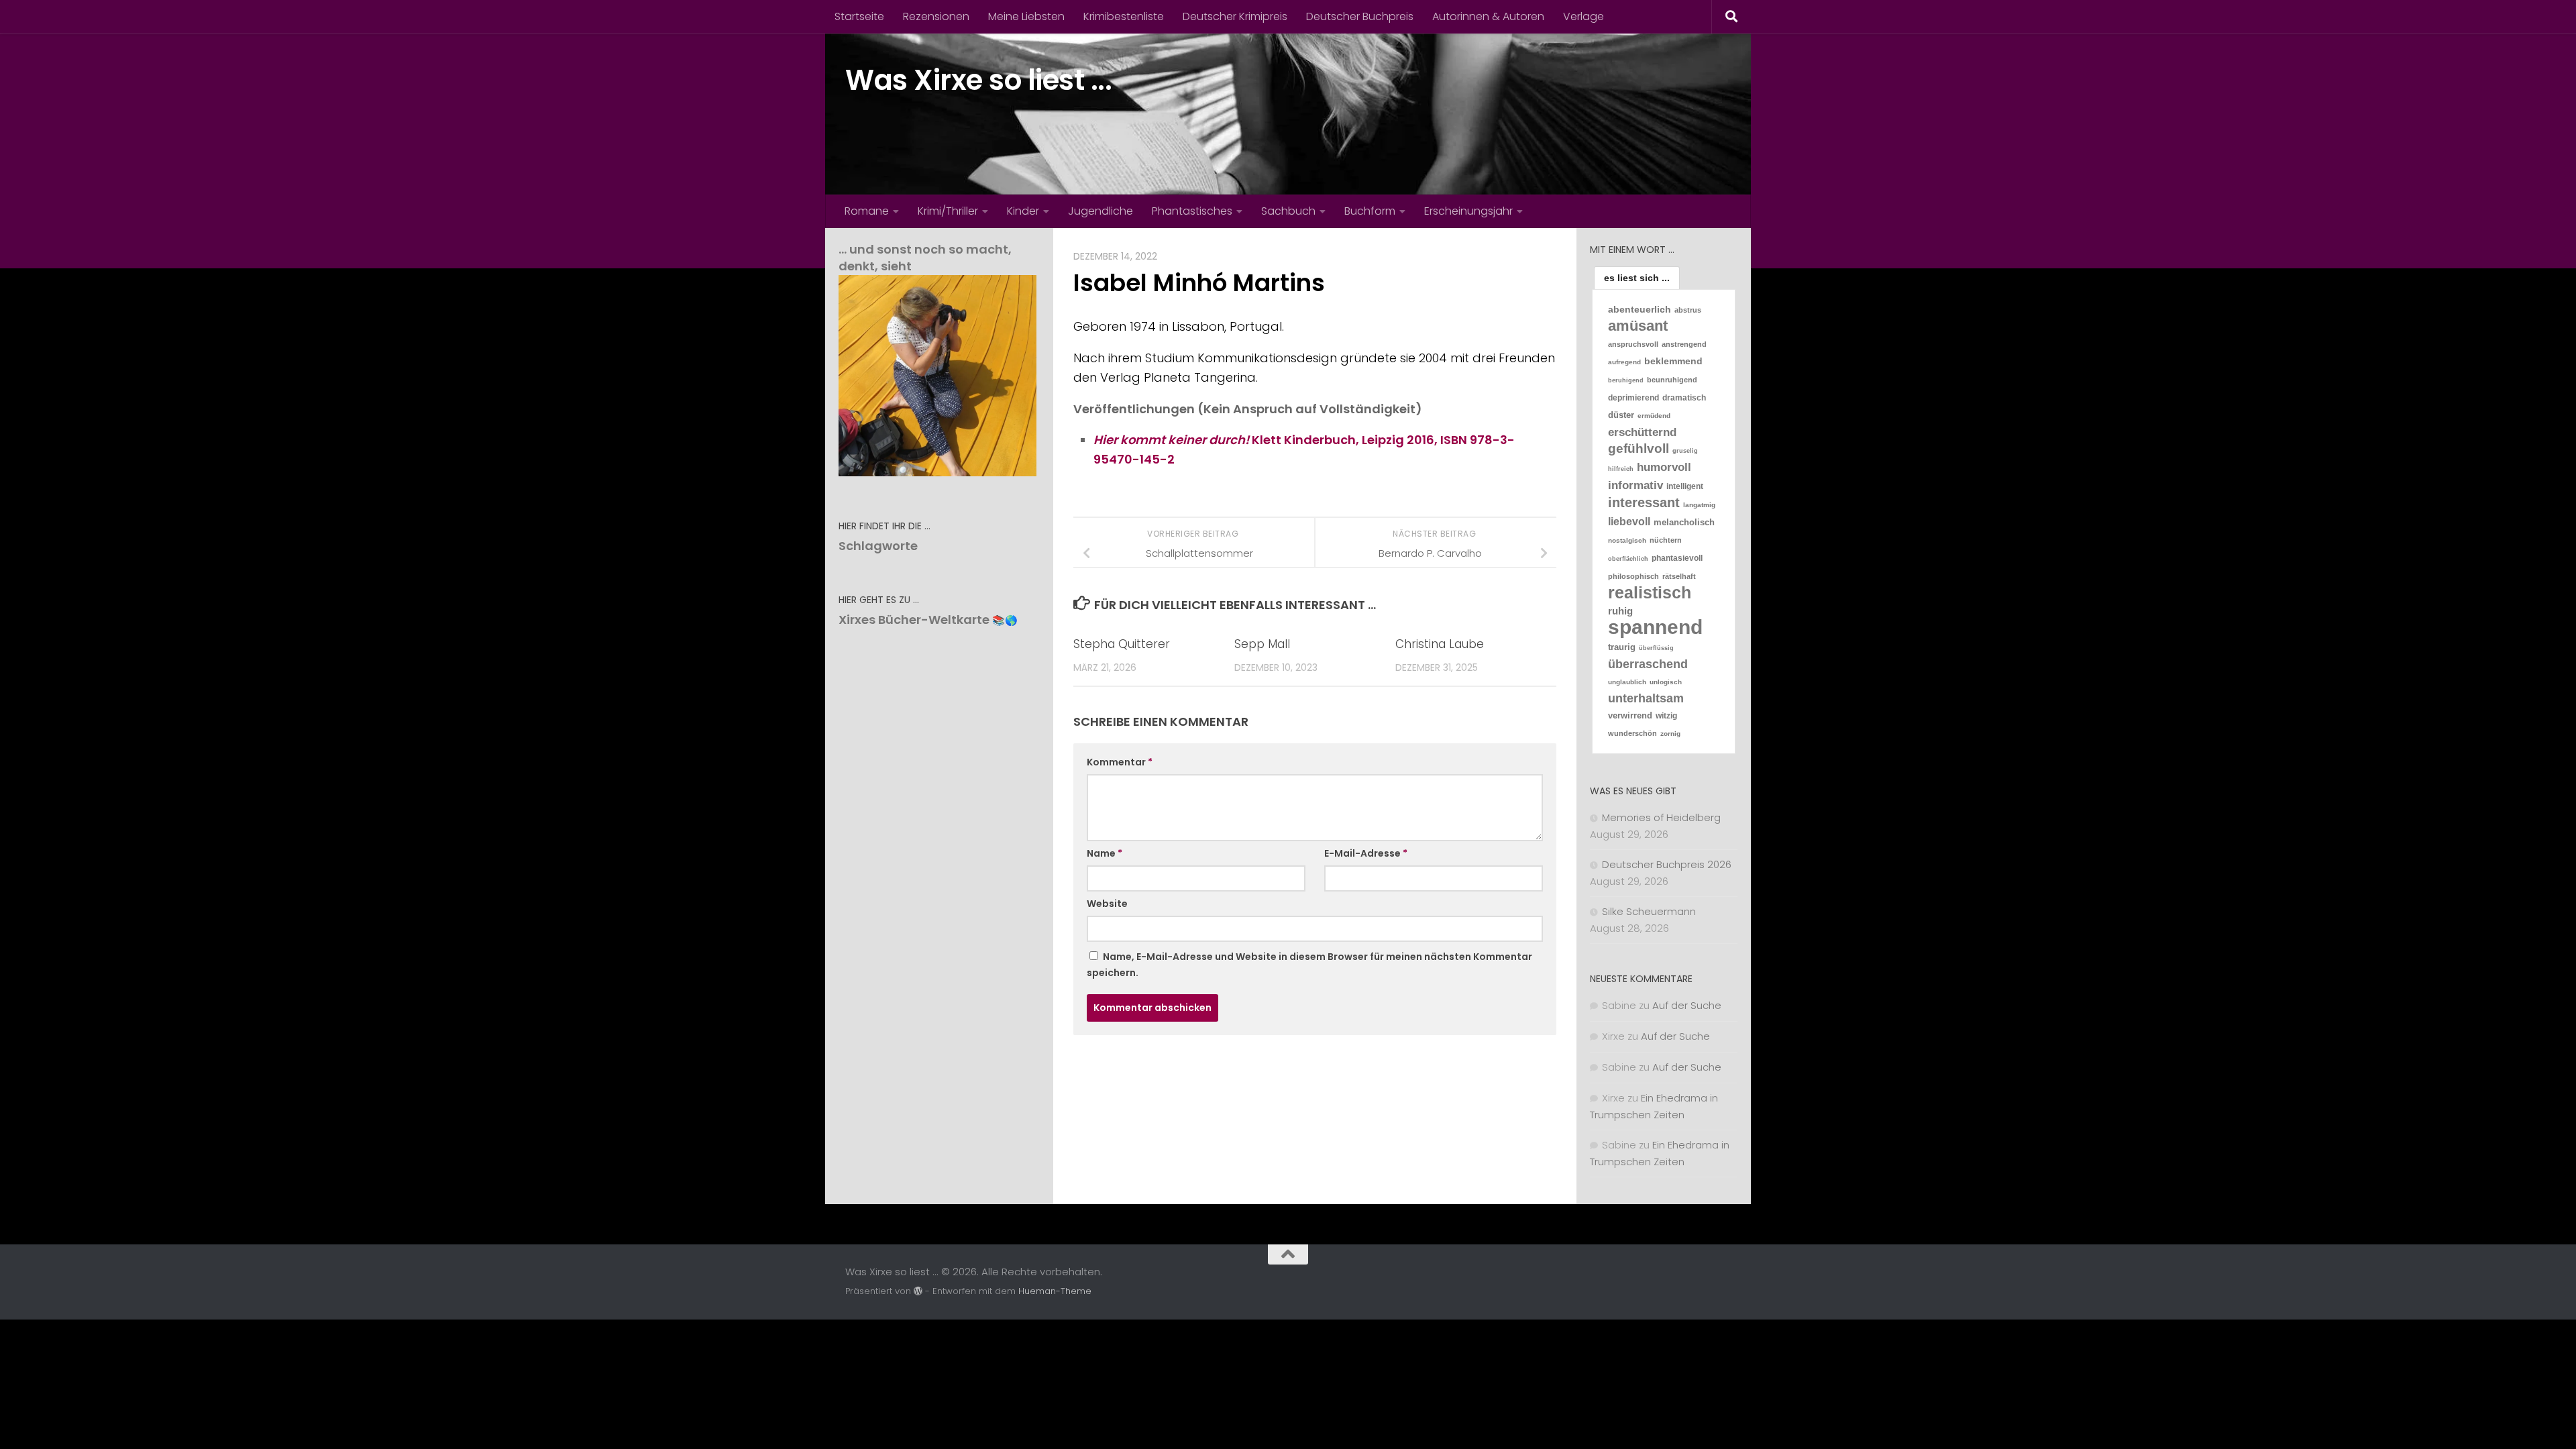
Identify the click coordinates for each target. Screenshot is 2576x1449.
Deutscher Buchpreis (1360, 16)
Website (1107, 904)
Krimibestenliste (1124, 16)
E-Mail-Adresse (1366, 853)
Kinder (1023, 211)
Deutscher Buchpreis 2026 (1667, 864)
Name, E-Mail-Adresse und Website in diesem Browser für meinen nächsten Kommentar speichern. (1309, 965)
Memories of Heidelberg (1661, 817)
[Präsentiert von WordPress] (918, 1291)
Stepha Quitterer (1122, 644)
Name (1105, 853)
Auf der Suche (1687, 1005)
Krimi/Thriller (948, 211)
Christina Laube (1440, 644)
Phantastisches (1192, 211)
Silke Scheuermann (1649, 911)
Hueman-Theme (1055, 1291)
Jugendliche (1101, 211)
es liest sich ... (1637, 278)
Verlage (1584, 16)
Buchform (1370, 211)
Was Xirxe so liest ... (978, 80)
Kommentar (1120, 762)
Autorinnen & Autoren (1488, 16)
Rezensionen (936, 16)
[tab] (1637, 278)
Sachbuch (1288, 211)
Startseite (859, 16)
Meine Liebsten (1026, 16)
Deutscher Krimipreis (1235, 16)
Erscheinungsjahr (1468, 211)
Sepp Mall (1262, 644)
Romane (867, 211)
